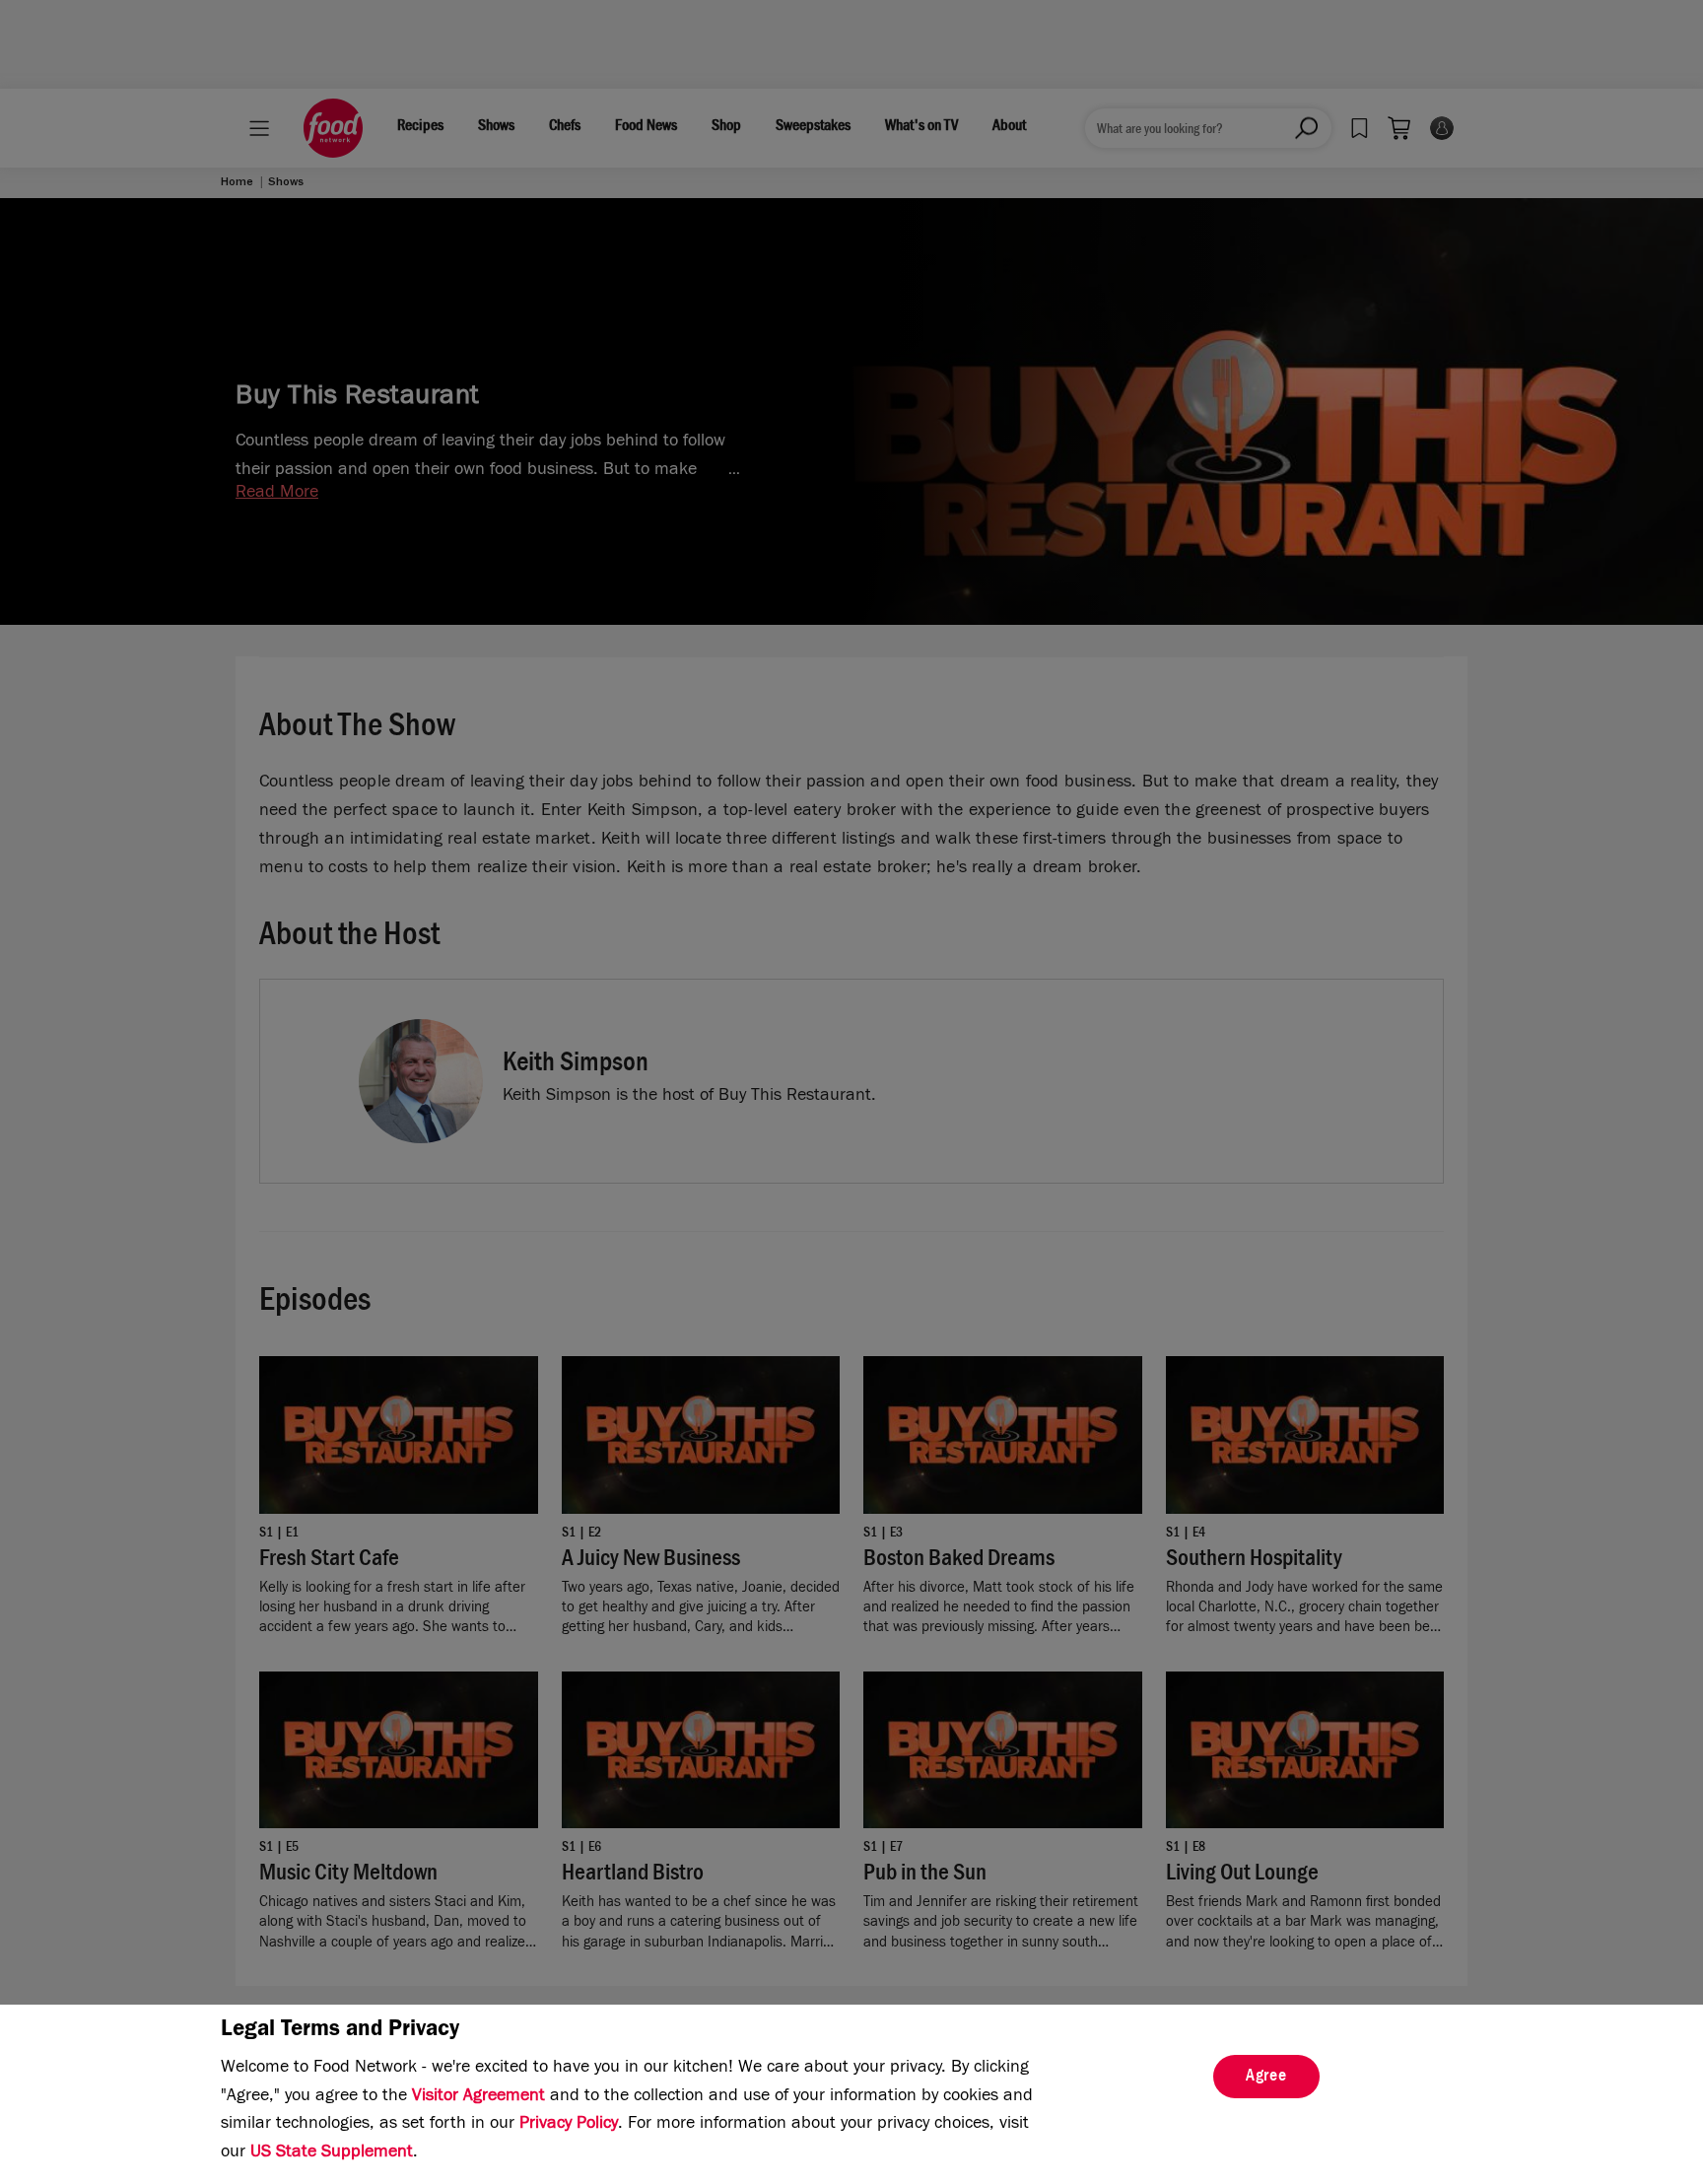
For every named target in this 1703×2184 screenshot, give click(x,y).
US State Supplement (332, 2153)
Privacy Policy (569, 2125)
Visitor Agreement (478, 2097)
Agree (1266, 2078)
